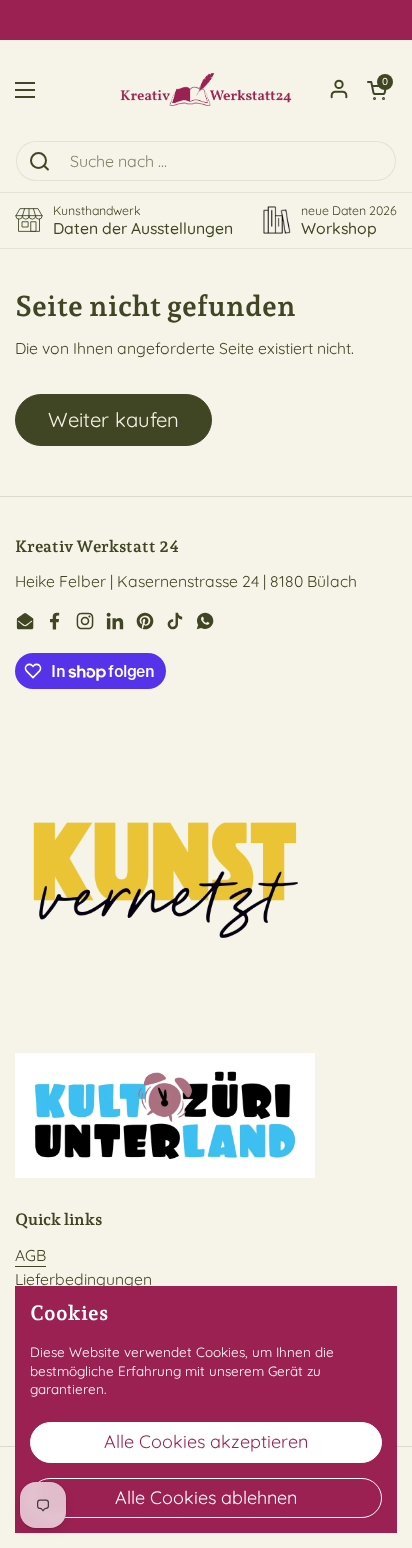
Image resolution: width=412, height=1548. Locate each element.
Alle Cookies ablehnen (206, 1497)
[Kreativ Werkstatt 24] (206, 90)
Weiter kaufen (113, 419)
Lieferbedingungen (83, 1279)
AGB (30, 1255)
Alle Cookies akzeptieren (206, 1441)
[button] (377, 90)
